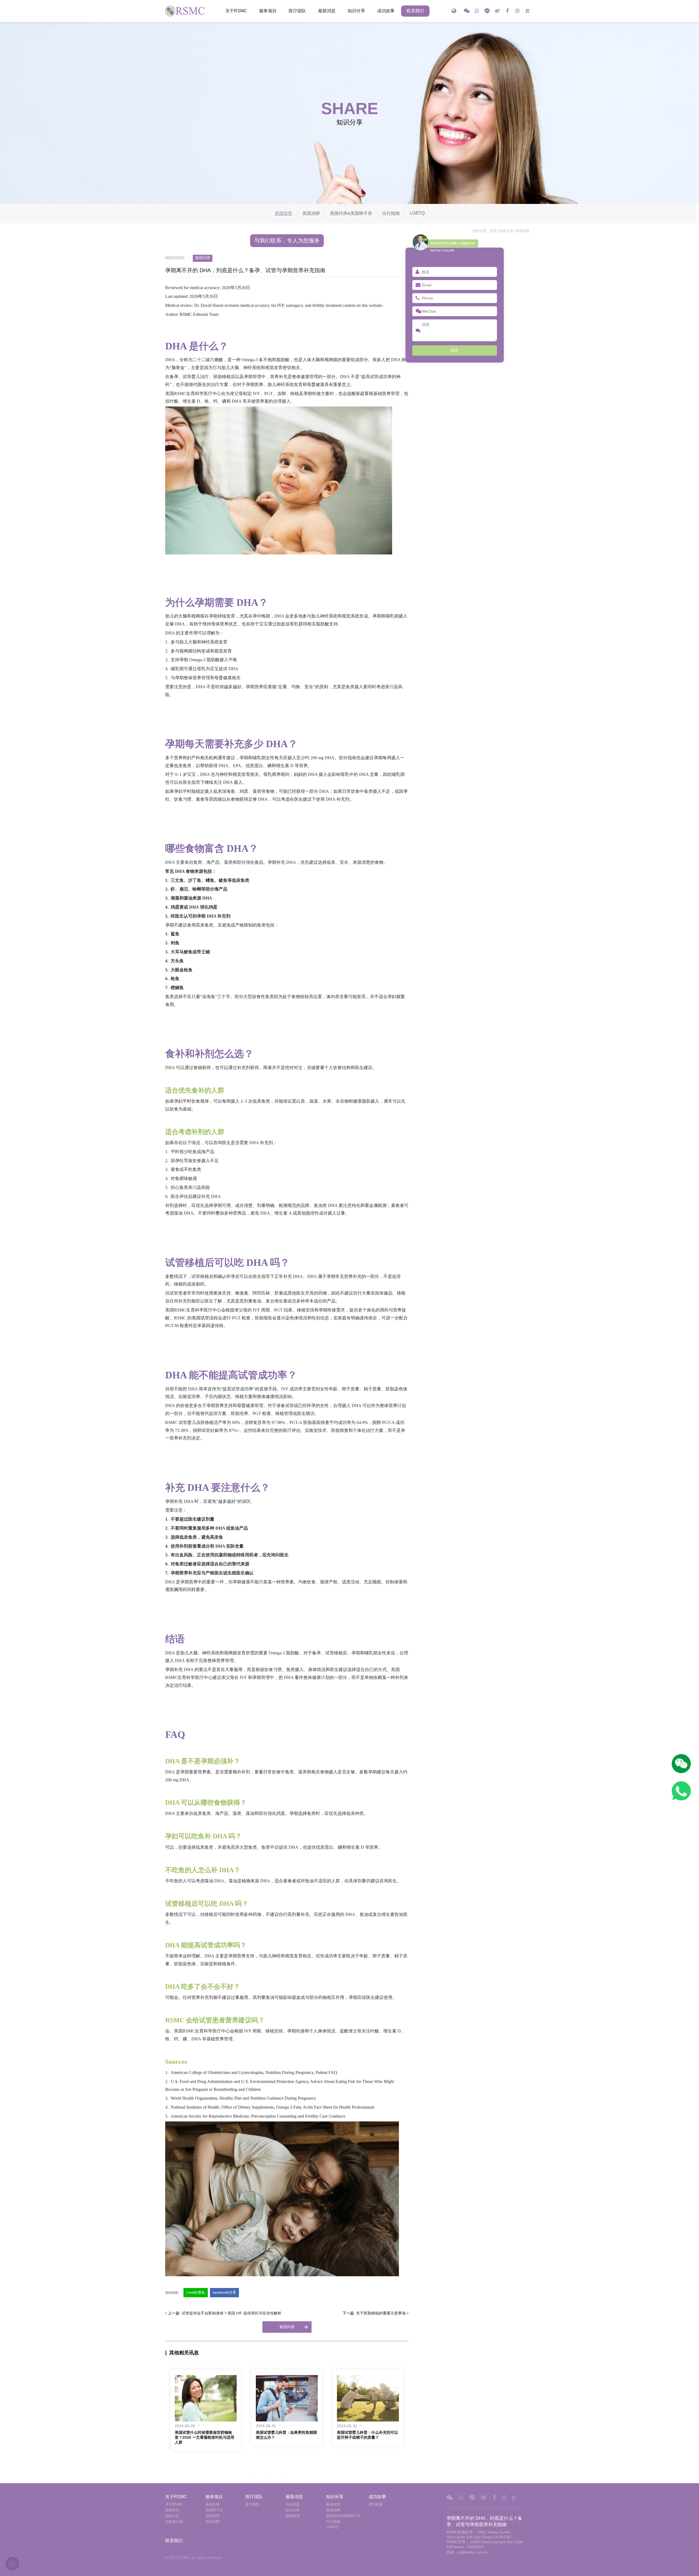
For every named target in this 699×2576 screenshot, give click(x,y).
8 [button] (312, 2474)
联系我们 (415, 11)
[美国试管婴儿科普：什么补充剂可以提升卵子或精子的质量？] (287, 2398)
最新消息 (327, 11)
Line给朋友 (196, 2292)
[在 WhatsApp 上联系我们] (477, 11)
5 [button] (287, 2474)
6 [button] (295, 2474)
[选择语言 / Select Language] (454, 11)
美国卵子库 (214, 2510)
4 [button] (279, 2474)
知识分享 (356, 11)
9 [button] (320, 2474)
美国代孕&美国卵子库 (351, 213)
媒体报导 (293, 2516)
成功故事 (386, 11)
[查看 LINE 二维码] (487, 11)
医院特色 (172, 2510)
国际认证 (172, 2516)
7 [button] (303, 2474)
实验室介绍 (174, 2522)
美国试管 (523, 231)
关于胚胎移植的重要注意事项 (381, 2313)
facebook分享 (224, 2292)
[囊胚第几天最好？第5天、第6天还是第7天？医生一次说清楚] (368, 2398)
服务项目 (268, 11)
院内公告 (293, 2510)
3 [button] (271, 2474)
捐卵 (377, 1422)
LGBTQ (417, 213)
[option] (206, 2408)
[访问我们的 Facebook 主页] (507, 11)
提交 (455, 350)
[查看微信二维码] (467, 11)
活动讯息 (293, 2504)
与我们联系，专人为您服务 (287, 241)
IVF (281, 305)
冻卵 (282, 394)
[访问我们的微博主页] (497, 11)
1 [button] (254, 2474)
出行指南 (391, 213)
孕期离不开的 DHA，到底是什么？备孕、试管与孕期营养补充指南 (186, 11)
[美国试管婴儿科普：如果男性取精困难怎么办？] (206, 2398)
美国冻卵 (311, 213)
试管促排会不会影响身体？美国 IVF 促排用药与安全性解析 (232, 2313)
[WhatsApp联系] (681, 1791)
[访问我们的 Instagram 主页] (517, 11)
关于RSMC (236, 11)
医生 (202, 385)
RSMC (186, 314)
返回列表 (287, 2327)
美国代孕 (212, 2504)
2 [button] (262, 2474)
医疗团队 (297, 11)
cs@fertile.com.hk (472, 2552)
